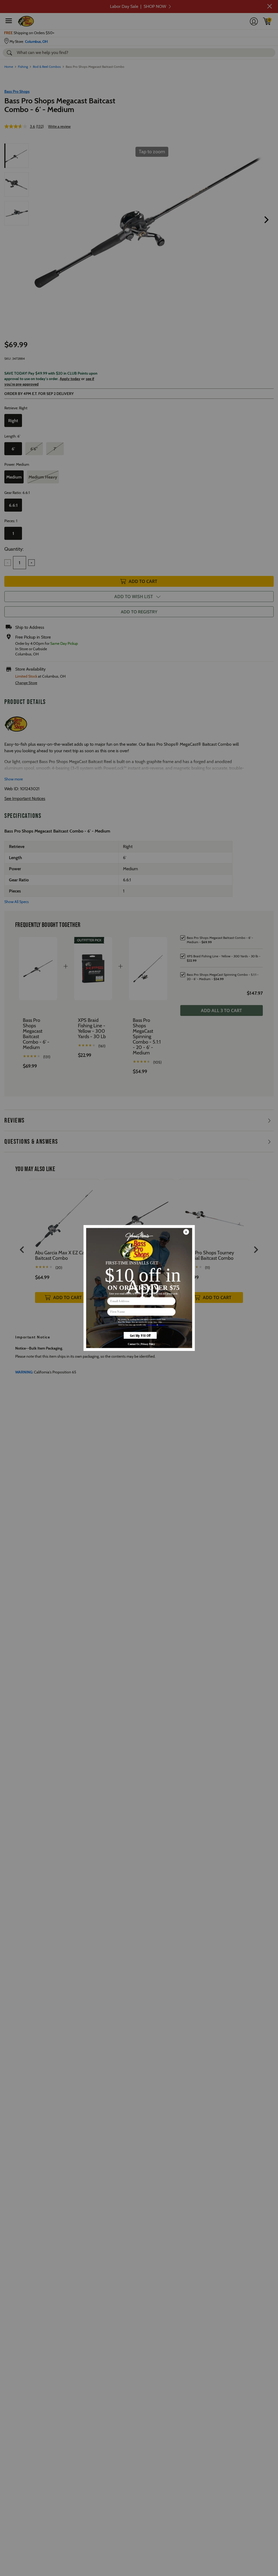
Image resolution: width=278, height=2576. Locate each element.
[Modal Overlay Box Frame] (139, 1288)
